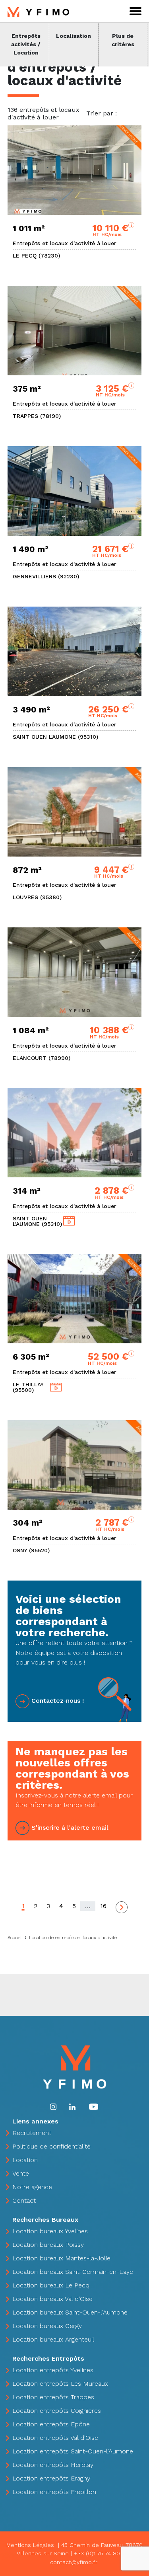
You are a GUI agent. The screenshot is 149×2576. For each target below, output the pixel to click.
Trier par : (102, 113)
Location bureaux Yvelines (50, 2231)
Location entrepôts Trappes (53, 2397)
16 (103, 1906)
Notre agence (32, 2187)
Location (25, 2160)
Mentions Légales (30, 2545)
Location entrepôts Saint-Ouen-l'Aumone (73, 2451)
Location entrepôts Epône (51, 2424)
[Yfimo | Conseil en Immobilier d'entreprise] (38, 11)
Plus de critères (123, 40)
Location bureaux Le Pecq (51, 2285)
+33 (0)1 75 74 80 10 (101, 2553)
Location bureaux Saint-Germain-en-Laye (73, 2272)
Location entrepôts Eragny (51, 2478)
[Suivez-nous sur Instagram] (53, 2106)
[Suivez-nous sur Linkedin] (72, 2106)
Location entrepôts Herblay (53, 2465)
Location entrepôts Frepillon (54, 2492)
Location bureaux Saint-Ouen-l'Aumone (70, 2312)
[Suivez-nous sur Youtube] (94, 2106)
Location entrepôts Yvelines (53, 2370)
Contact (24, 2200)
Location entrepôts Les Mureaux (60, 2384)
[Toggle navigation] (135, 11)
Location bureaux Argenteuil (53, 2339)
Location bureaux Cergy (47, 2326)
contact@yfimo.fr (74, 2562)
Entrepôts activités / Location (26, 44)
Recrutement (32, 2133)
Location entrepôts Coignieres (57, 2411)
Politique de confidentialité (51, 2146)
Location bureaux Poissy (48, 2245)
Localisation (74, 36)
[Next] (122, 1907)
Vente (21, 2173)
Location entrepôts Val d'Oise (55, 2438)
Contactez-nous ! (58, 1701)
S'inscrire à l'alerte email (70, 1828)
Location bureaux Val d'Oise (52, 2299)
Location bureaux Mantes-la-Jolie (61, 2258)
